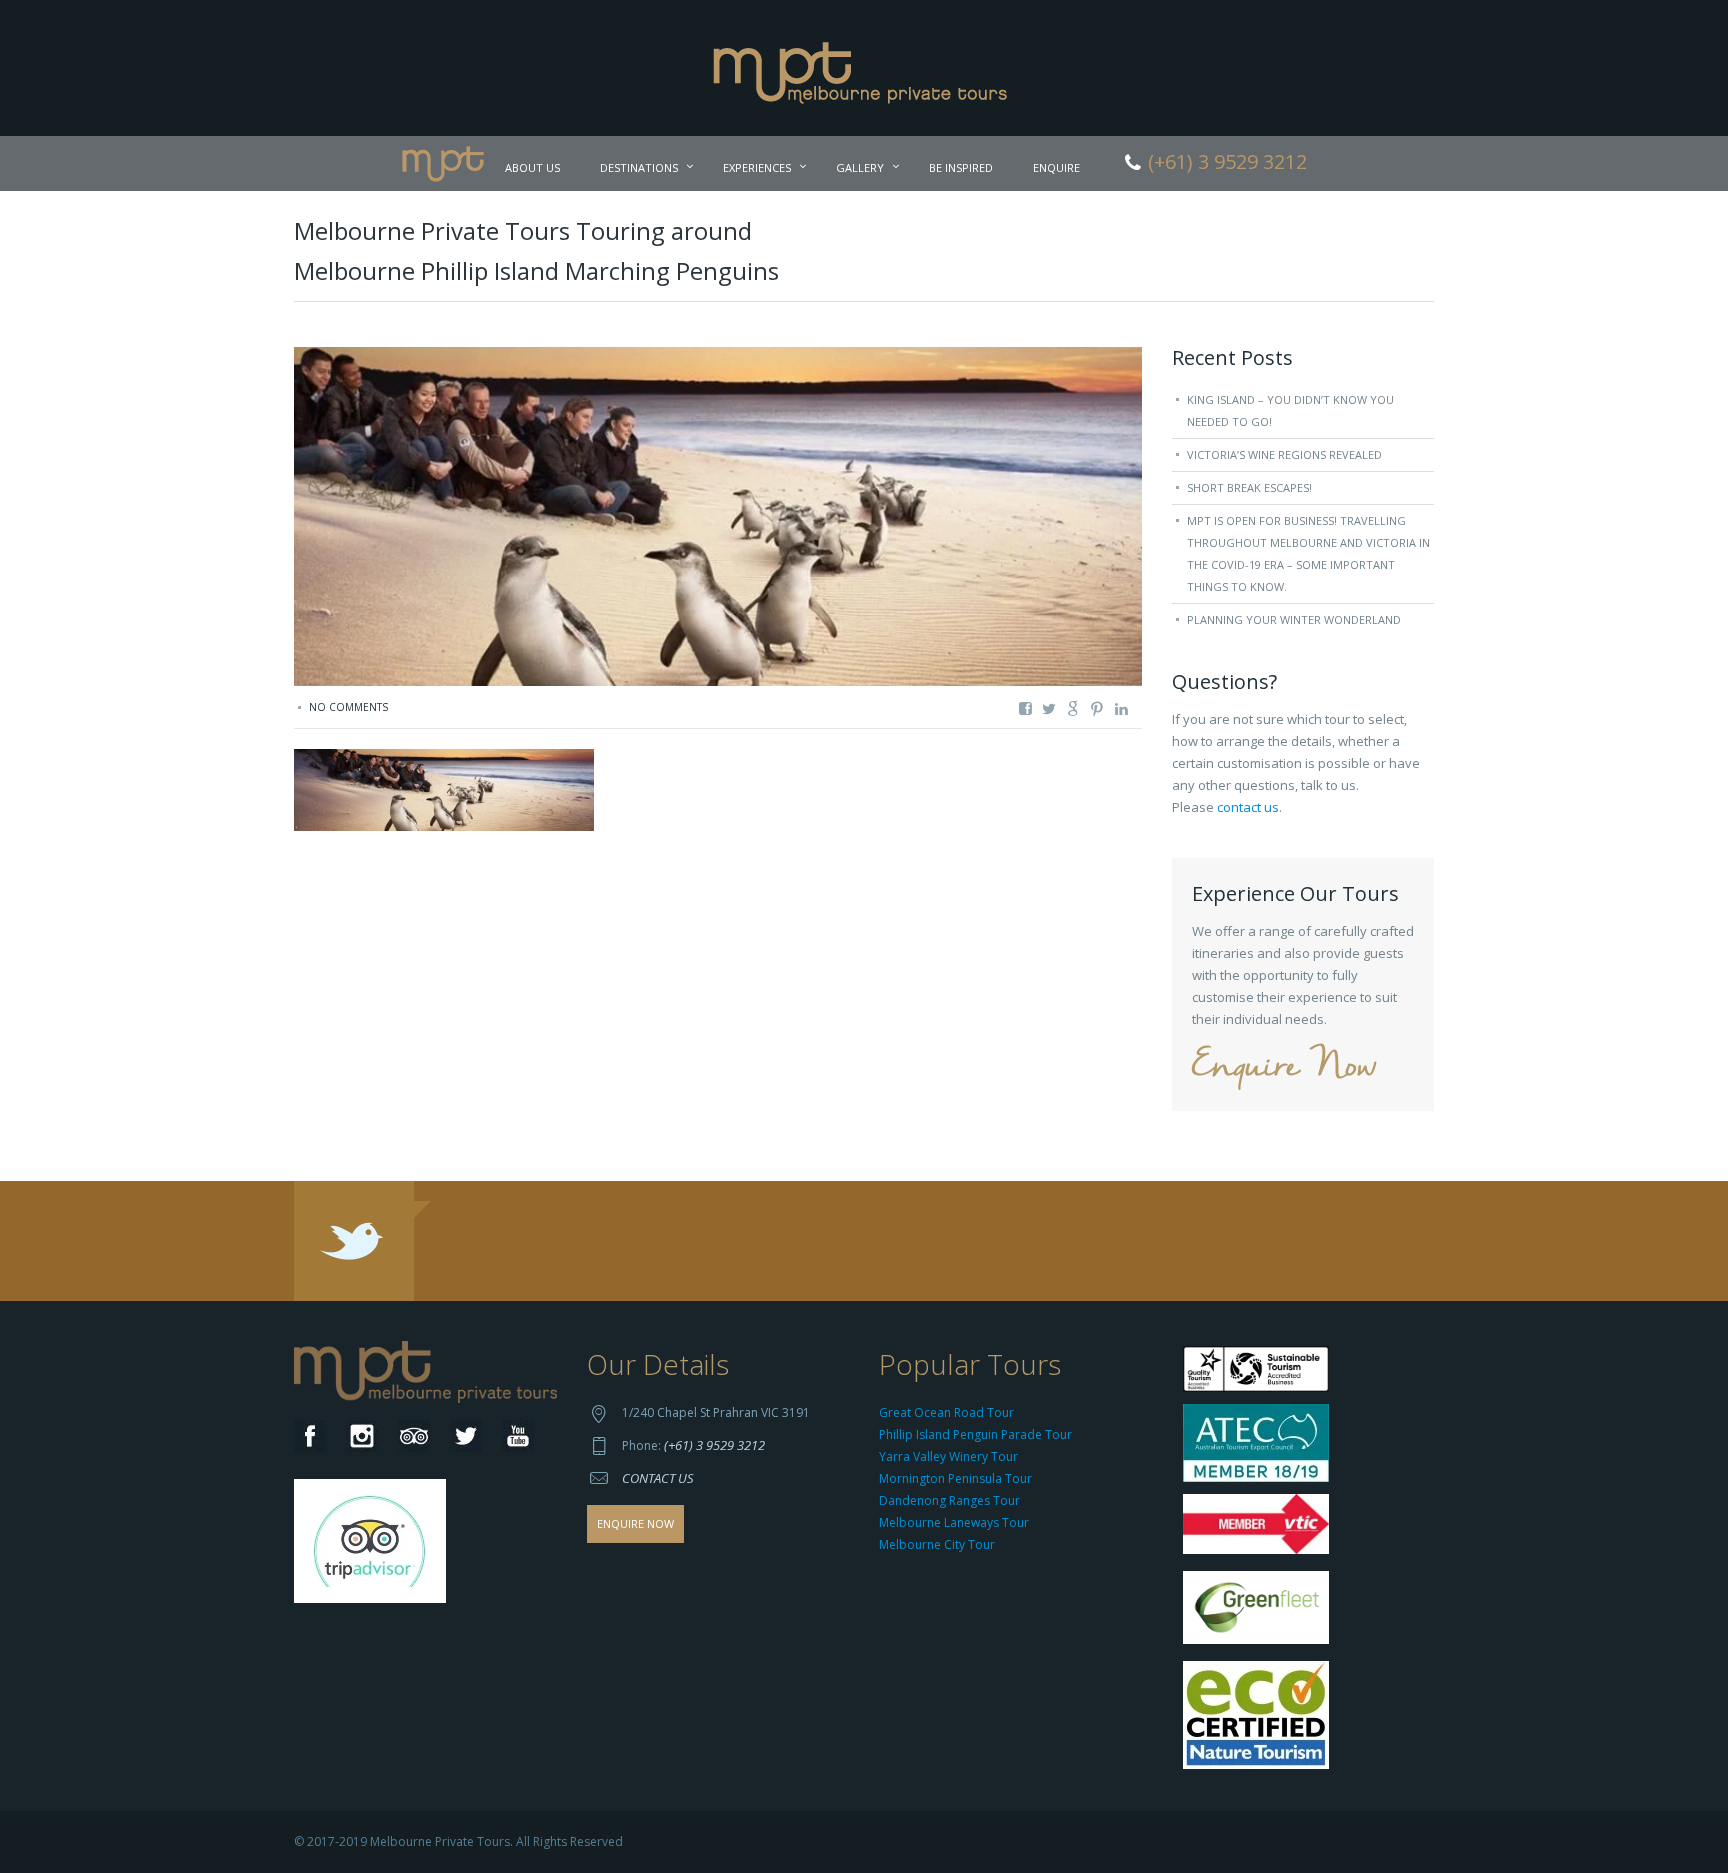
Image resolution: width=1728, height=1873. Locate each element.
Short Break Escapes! (1249, 487)
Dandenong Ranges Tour (949, 1500)
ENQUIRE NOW (635, 1523)
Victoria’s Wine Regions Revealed (1284, 454)
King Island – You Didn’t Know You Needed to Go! (1290, 410)
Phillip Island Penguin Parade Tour (975, 1434)
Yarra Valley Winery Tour (948, 1456)
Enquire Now (1284, 1067)
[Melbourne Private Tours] (864, 66)
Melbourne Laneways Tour (954, 1522)
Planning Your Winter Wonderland (1294, 619)
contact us (1248, 807)
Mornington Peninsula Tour (955, 1478)
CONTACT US (658, 1478)
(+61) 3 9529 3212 (714, 1445)
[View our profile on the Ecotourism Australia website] (1260, 1717)
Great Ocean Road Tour (946, 1412)
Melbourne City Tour (937, 1544)
